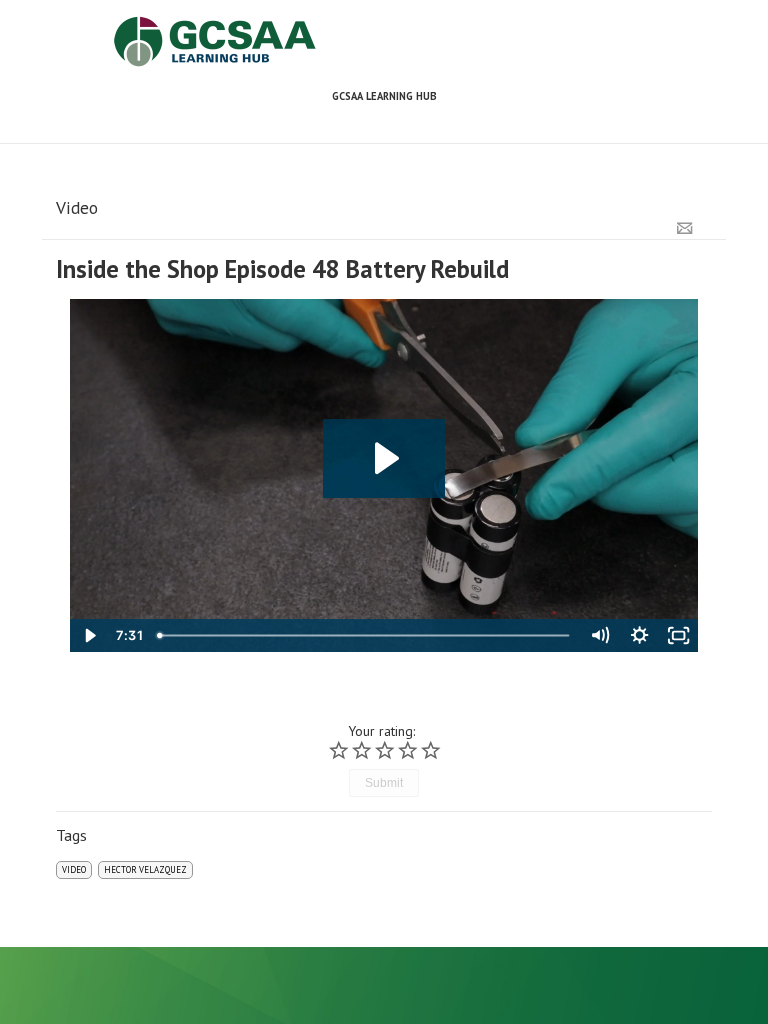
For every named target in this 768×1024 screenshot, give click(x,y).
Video (74, 869)
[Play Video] (89, 635)
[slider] (365, 635)
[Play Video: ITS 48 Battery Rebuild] (384, 458)
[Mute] (599, 635)
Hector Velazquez (145, 869)
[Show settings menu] (639, 635)
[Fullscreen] (678, 635)
